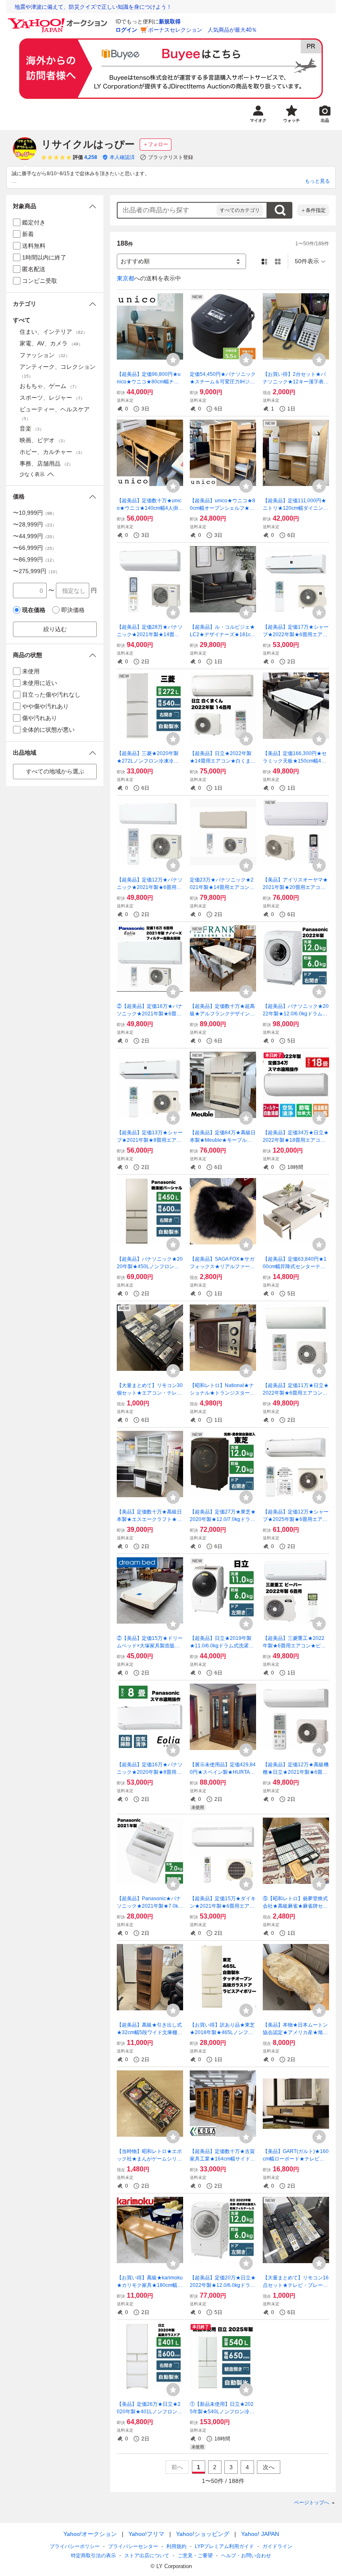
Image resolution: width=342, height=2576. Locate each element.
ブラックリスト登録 (171, 157)
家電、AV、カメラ (51, 343)
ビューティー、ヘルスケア (55, 413)
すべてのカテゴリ (240, 210)
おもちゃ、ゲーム (49, 386)
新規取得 (170, 21)
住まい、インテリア (53, 332)
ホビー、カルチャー (52, 452)
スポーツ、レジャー (52, 398)
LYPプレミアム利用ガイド (224, 2546)
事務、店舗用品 (46, 463)
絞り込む (55, 629)
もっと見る (317, 181)
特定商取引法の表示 (93, 2556)
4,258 (91, 157)
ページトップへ (312, 2503)
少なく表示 (32, 474)
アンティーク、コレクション (58, 371)
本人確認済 (122, 157)
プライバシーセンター (133, 2546)
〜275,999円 (36, 571)
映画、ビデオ (43, 440)
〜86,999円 (35, 559)
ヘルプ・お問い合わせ (246, 2556)
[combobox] (167, 210)
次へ (269, 2467)
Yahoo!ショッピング (203, 2534)
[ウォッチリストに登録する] (173, 360)
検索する (280, 210)
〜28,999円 (35, 524)
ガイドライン (277, 2546)
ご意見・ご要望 (195, 2556)
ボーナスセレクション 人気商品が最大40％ (202, 30)
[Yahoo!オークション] (59, 20)
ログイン (126, 30)
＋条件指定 (313, 210)
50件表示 (307, 261)
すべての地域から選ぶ (55, 771)
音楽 (32, 428)
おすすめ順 (135, 261)
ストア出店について (147, 2556)
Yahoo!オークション (90, 2534)
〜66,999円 (35, 548)
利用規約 (176, 2546)
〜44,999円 (35, 536)
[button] (55, 206)
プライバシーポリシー (75, 2546)
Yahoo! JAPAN (260, 2534)
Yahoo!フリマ (146, 2534)
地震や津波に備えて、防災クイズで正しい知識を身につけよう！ (93, 7)
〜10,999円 (35, 513)
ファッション (45, 355)
